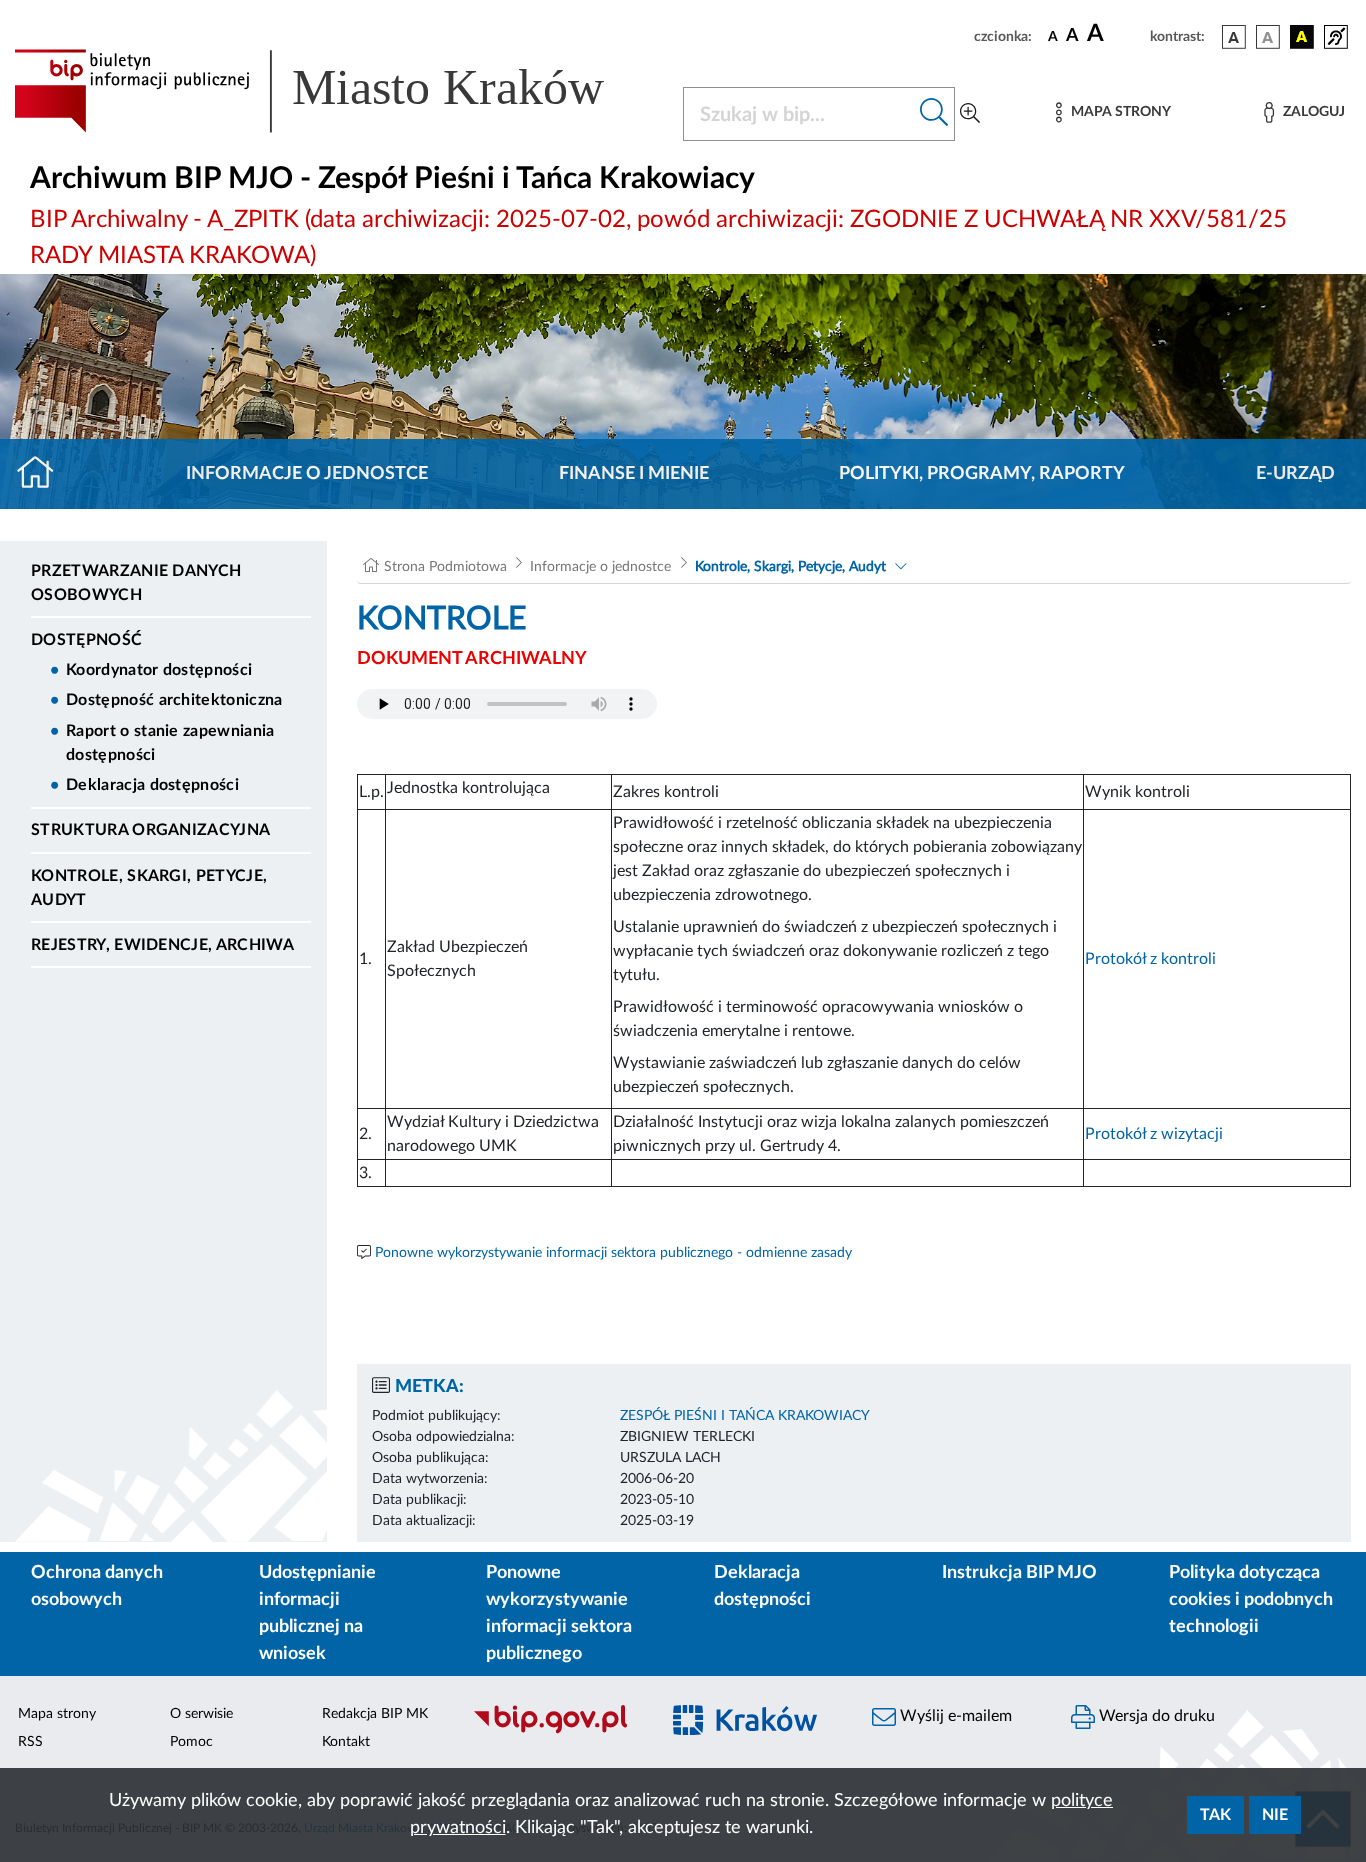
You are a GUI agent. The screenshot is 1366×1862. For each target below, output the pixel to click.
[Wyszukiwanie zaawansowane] (970, 114)
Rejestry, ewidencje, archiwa (162, 945)
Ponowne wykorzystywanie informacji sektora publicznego (559, 1613)
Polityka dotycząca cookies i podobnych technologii (1251, 1600)
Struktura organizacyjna (150, 830)
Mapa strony (57, 1714)
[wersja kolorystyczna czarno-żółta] (1302, 37)
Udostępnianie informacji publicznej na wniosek (317, 1613)
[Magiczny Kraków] (754, 1731)
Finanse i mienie (634, 474)
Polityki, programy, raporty (982, 474)
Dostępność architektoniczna (174, 700)
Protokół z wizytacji (1154, 1134)
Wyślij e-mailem (954, 1716)
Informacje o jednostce (307, 474)
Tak (1215, 1815)
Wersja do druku (1155, 1716)
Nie (1275, 1815)
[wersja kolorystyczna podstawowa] (1234, 37)
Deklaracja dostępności (152, 785)
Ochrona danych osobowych (97, 1586)
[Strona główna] (43, 474)
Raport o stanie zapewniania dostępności (170, 743)
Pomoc (191, 1742)
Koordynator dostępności (159, 670)
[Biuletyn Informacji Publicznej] (554, 1731)
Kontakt (346, 1742)
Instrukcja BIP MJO (1019, 1573)
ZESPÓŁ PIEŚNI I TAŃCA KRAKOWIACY (745, 1416)
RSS (30, 1742)
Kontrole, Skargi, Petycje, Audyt (149, 888)
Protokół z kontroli (1150, 959)
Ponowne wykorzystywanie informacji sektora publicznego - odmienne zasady (613, 1253)
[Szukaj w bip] (934, 114)
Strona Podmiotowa (445, 567)
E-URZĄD (1295, 474)
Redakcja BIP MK (375, 1714)
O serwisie (201, 1714)
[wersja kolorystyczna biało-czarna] (1268, 37)
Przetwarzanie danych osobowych (136, 583)
